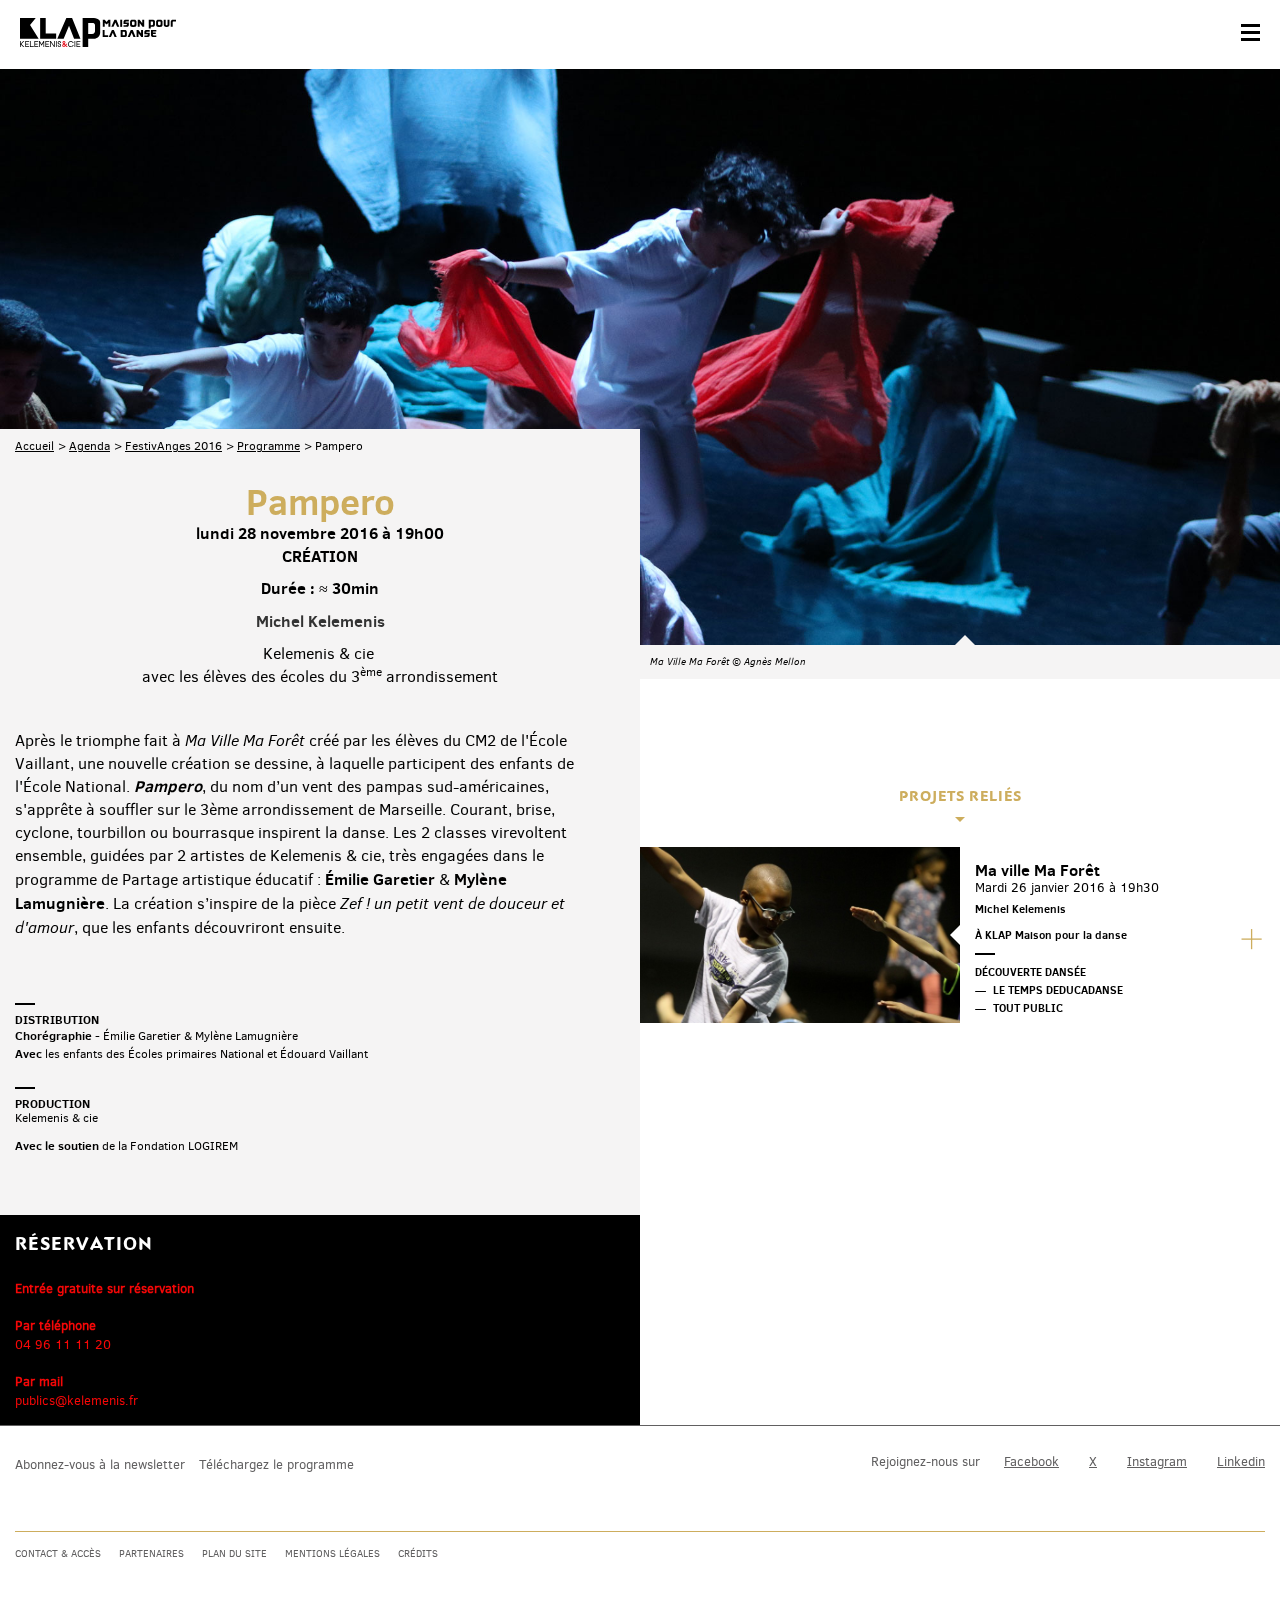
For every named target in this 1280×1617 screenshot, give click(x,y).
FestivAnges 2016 (173, 446)
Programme (268, 446)
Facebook (1031, 1461)
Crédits (418, 1553)
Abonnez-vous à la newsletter (100, 1464)
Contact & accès (58, 1553)
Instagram (1157, 1461)
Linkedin (1241, 1461)
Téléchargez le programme (276, 1464)
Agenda (89, 446)
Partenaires (151, 1553)
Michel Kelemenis (320, 621)
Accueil (34, 446)
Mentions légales (332, 1553)
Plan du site (234, 1553)
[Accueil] (98, 33)
